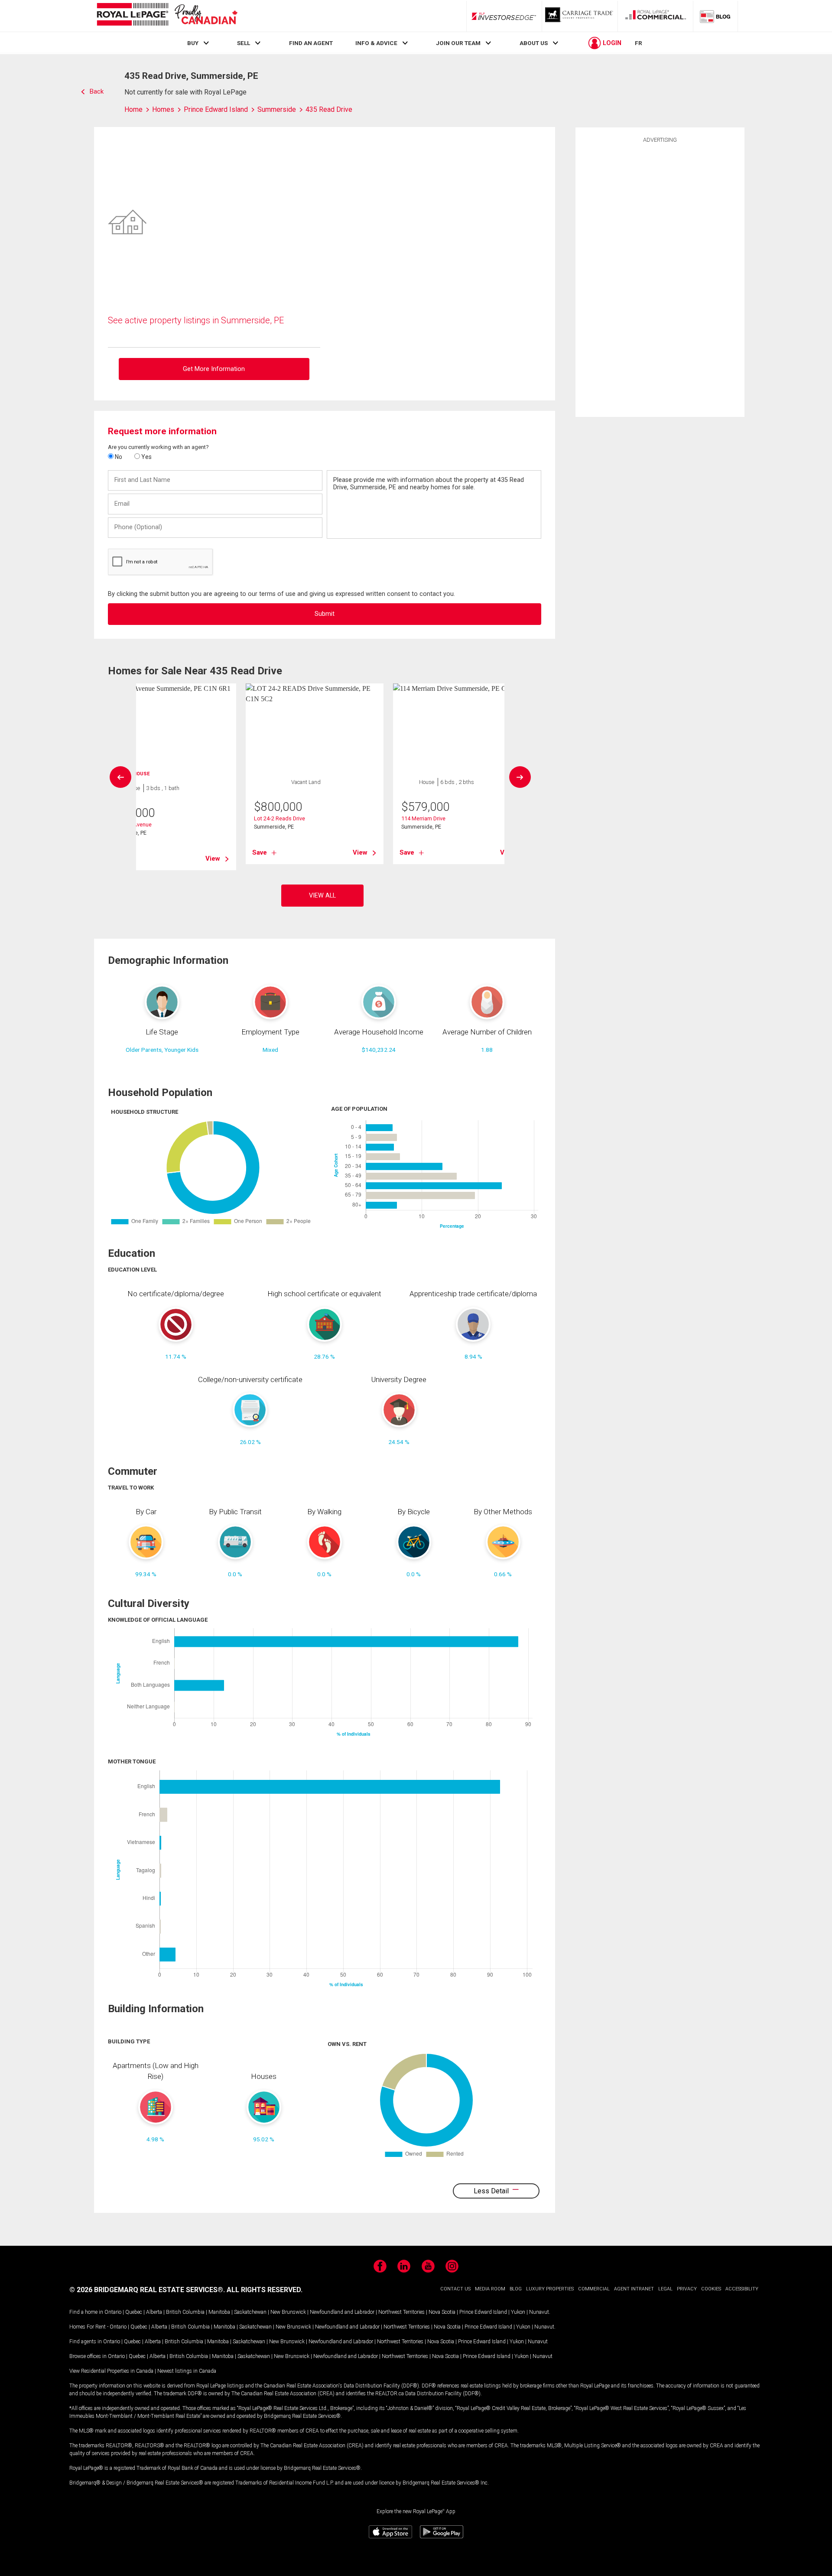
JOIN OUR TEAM (458, 43)
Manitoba (219, 2312)
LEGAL (665, 2289)
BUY (193, 43)
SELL (244, 43)
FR (639, 43)
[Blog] (715, 16)
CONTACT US (455, 2289)
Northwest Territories (401, 2312)
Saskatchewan (250, 2312)
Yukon (518, 2312)
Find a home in (86, 2312)
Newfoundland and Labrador (342, 2312)
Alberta (154, 2312)
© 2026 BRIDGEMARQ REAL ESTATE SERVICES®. (147, 2290)
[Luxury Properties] (580, 16)
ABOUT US (534, 43)
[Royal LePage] (167, 16)
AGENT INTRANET (634, 2289)
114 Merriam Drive (423, 818)
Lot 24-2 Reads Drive (279, 818)
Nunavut (539, 2312)
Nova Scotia (442, 2312)
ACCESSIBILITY (742, 2289)
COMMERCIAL (594, 2289)
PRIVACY (687, 2289)
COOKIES (711, 2289)
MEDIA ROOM (490, 2289)
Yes (146, 457)
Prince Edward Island (483, 2312)
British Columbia (185, 2312)
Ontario (113, 2312)
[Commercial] (656, 16)
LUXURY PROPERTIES (550, 2289)
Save (260, 852)
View (213, 859)
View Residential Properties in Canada (111, 2371)
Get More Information (214, 369)
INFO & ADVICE (376, 43)
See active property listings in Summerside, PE (196, 320)
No (118, 457)
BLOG (516, 2289)
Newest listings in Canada (187, 2371)
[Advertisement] (660, 279)
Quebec (134, 2312)
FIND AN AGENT (311, 43)
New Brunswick (288, 2312)
